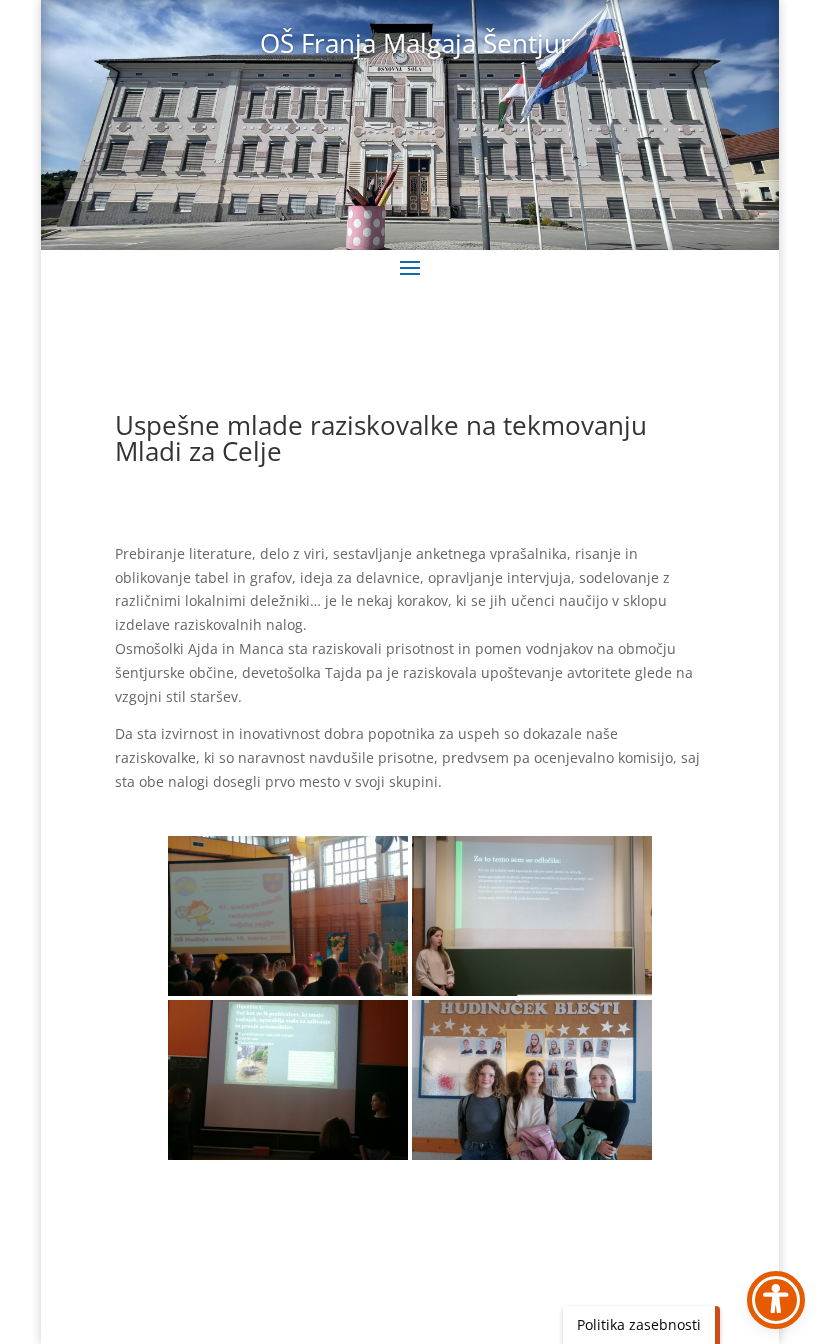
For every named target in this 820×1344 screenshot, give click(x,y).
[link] (288, 916)
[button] (410, 267)
